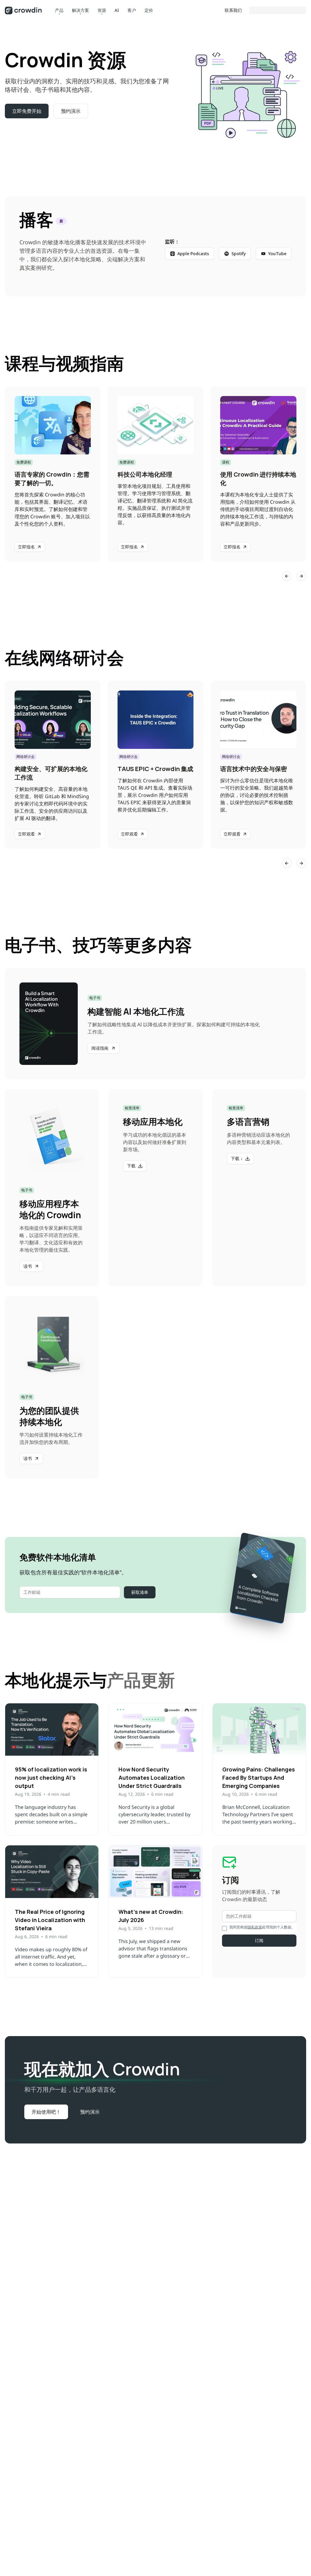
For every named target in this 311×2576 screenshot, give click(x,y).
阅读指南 (100, 1048)
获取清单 (140, 1592)
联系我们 (233, 10)
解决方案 (80, 10)
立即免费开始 (27, 111)
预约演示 (71, 111)
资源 (102, 10)
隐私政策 (255, 1927)
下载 (131, 1166)
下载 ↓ (237, 1158)
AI (117, 10)
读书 (28, 1266)
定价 (149, 10)
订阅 (259, 1940)
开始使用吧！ (46, 2112)
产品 (59, 10)
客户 (132, 10)
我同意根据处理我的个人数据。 (262, 1927)
